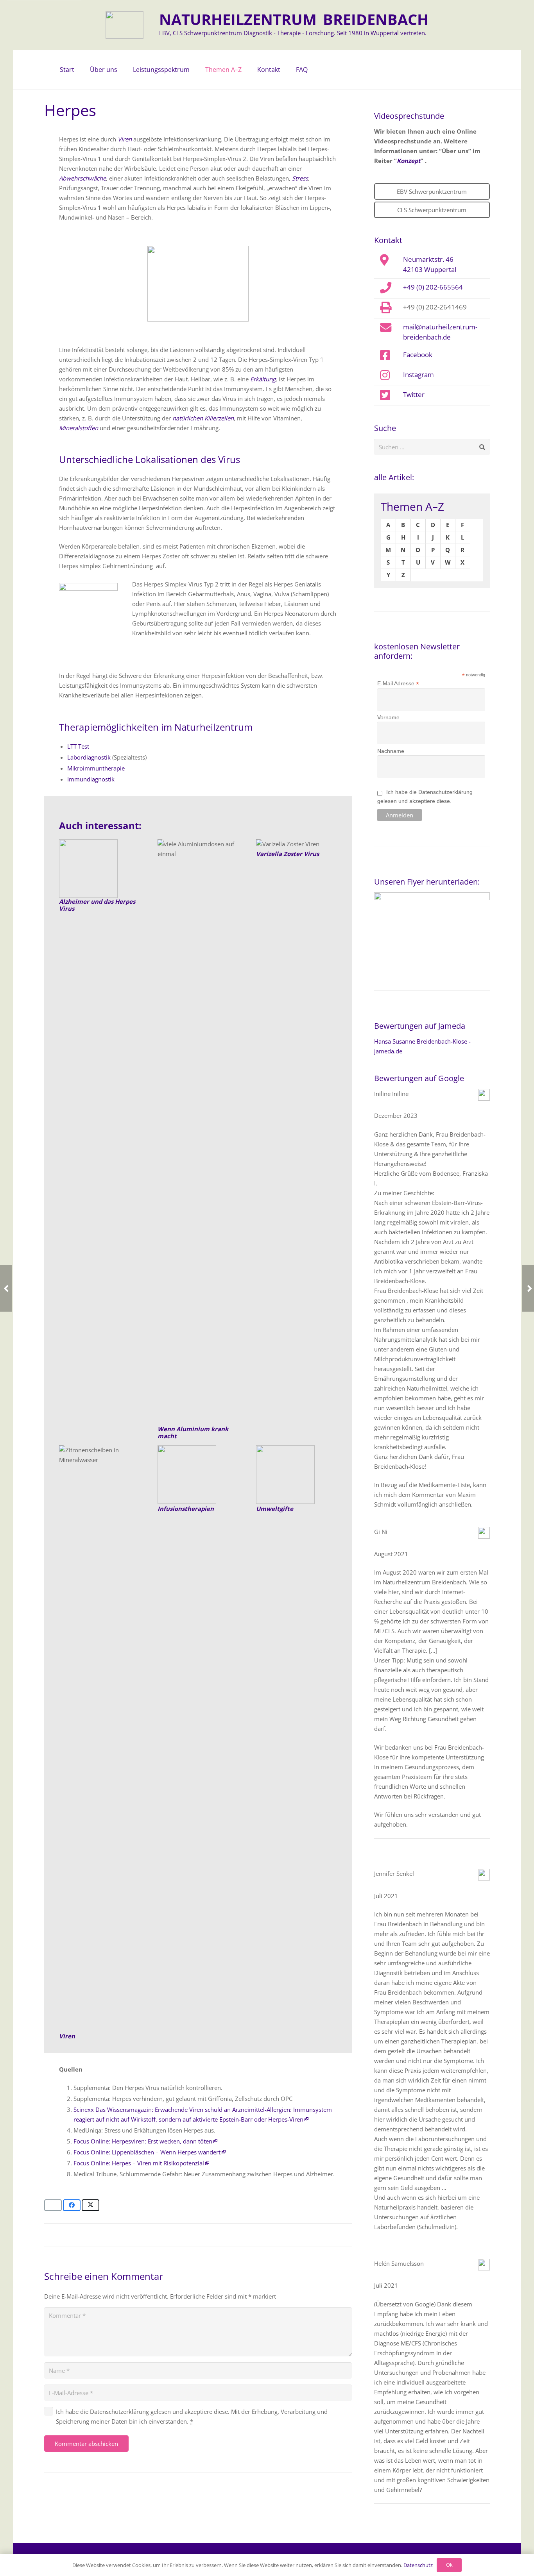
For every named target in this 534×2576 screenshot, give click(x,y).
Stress (300, 178)
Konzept (409, 161)
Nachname (391, 751)
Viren (125, 139)
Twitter (414, 394)
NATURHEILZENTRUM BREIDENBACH (294, 19)
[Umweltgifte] (297, 1475)
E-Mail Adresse (398, 684)
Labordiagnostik (89, 757)
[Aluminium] (198, 1132)
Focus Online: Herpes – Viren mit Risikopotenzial (139, 2163)
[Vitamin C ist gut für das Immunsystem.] (99, 1738)
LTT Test (78, 746)
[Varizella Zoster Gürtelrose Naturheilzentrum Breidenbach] (297, 844)
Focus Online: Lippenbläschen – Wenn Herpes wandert (147, 2152)
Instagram (418, 374)
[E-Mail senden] (53, 2205)
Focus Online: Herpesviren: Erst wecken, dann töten (143, 2141)
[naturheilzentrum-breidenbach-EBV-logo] (125, 25)
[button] (121, 70)
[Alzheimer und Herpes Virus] (99, 869)
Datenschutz (418, 2565)
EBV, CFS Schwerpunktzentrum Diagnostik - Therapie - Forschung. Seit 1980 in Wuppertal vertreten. (293, 33)
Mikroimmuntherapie (96, 768)
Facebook (418, 354)
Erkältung (263, 379)
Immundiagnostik (91, 779)
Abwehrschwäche (82, 178)
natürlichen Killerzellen (203, 418)
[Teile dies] (72, 2205)
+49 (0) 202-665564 (433, 287)
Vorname (388, 717)
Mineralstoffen (79, 428)
